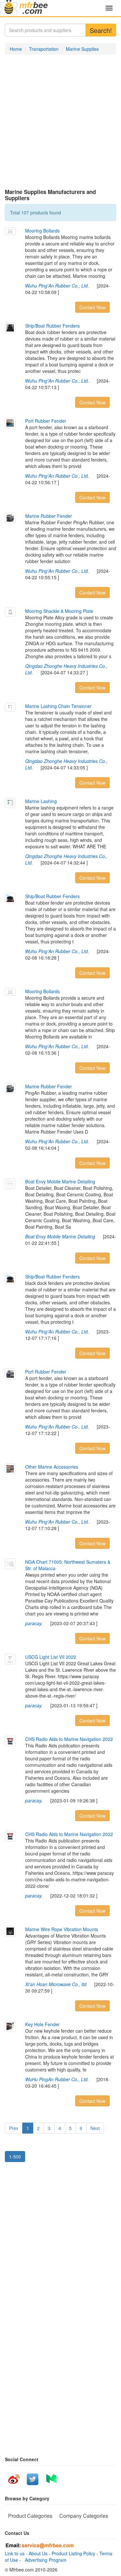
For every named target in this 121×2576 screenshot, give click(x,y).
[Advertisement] (60, 122)
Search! (101, 30)
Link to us (15, 2553)
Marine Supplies (82, 49)
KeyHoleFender (42, 2024)
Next (95, 2128)
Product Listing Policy (73, 2553)
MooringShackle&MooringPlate (59, 611)
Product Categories (30, 2516)
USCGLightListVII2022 (51, 1657)
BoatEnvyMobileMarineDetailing (60, 1181)
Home (16, 49)
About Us (38, 2553)
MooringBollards (42, 231)
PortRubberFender (46, 421)
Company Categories (84, 2516)
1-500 (15, 2157)
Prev (14, 2128)
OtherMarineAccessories (52, 1467)
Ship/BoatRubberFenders (52, 326)
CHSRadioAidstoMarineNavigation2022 (69, 1739)
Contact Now (92, 307)
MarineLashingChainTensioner (58, 706)
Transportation (44, 49)
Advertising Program (44, 2560)
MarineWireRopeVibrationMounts (62, 1929)
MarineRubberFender (49, 516)
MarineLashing (41, 801)
